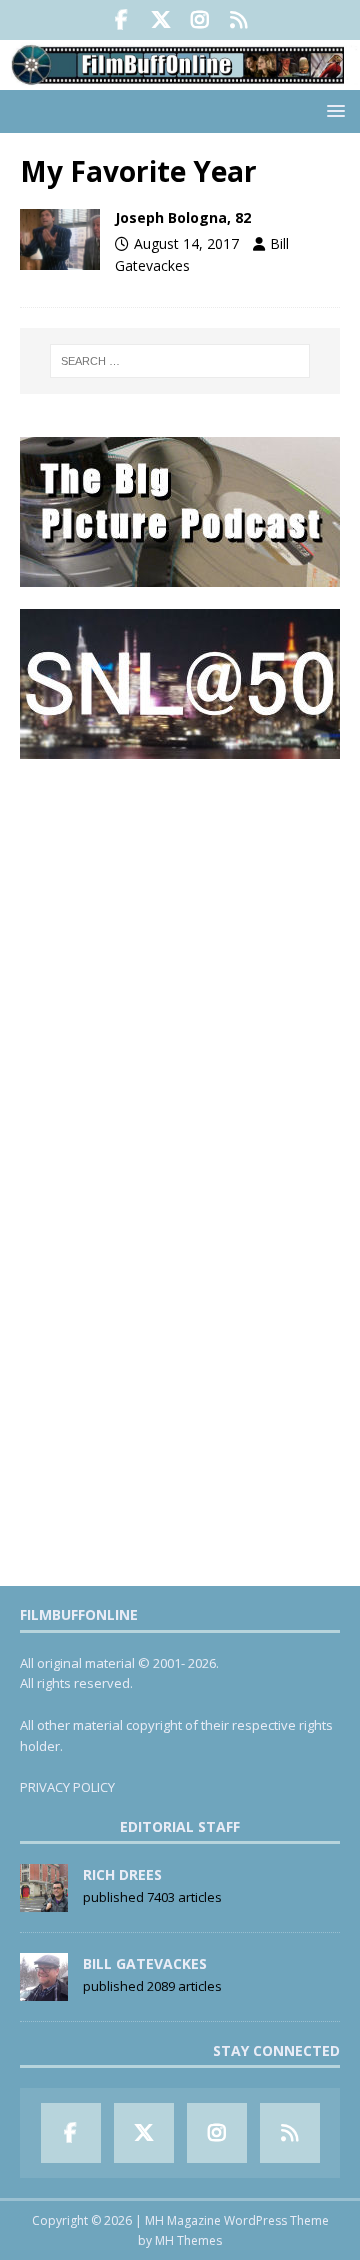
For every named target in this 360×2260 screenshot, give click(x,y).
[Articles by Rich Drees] (44, 1901)
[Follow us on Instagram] (199, 20)
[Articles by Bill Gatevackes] (44, 1990)
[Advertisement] (180, 962)
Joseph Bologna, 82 (183, 217)
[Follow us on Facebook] (121, 20)
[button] (332, 110)
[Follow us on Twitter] (160, 20)
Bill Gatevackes (145, 1963)
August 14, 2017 (186, 243)
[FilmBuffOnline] (180, 78)
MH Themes (188, 2240)
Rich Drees (122, 1874)
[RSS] (238, 20)
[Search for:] (180, 361)
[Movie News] (60, 239)
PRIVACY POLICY (67, 1787)
